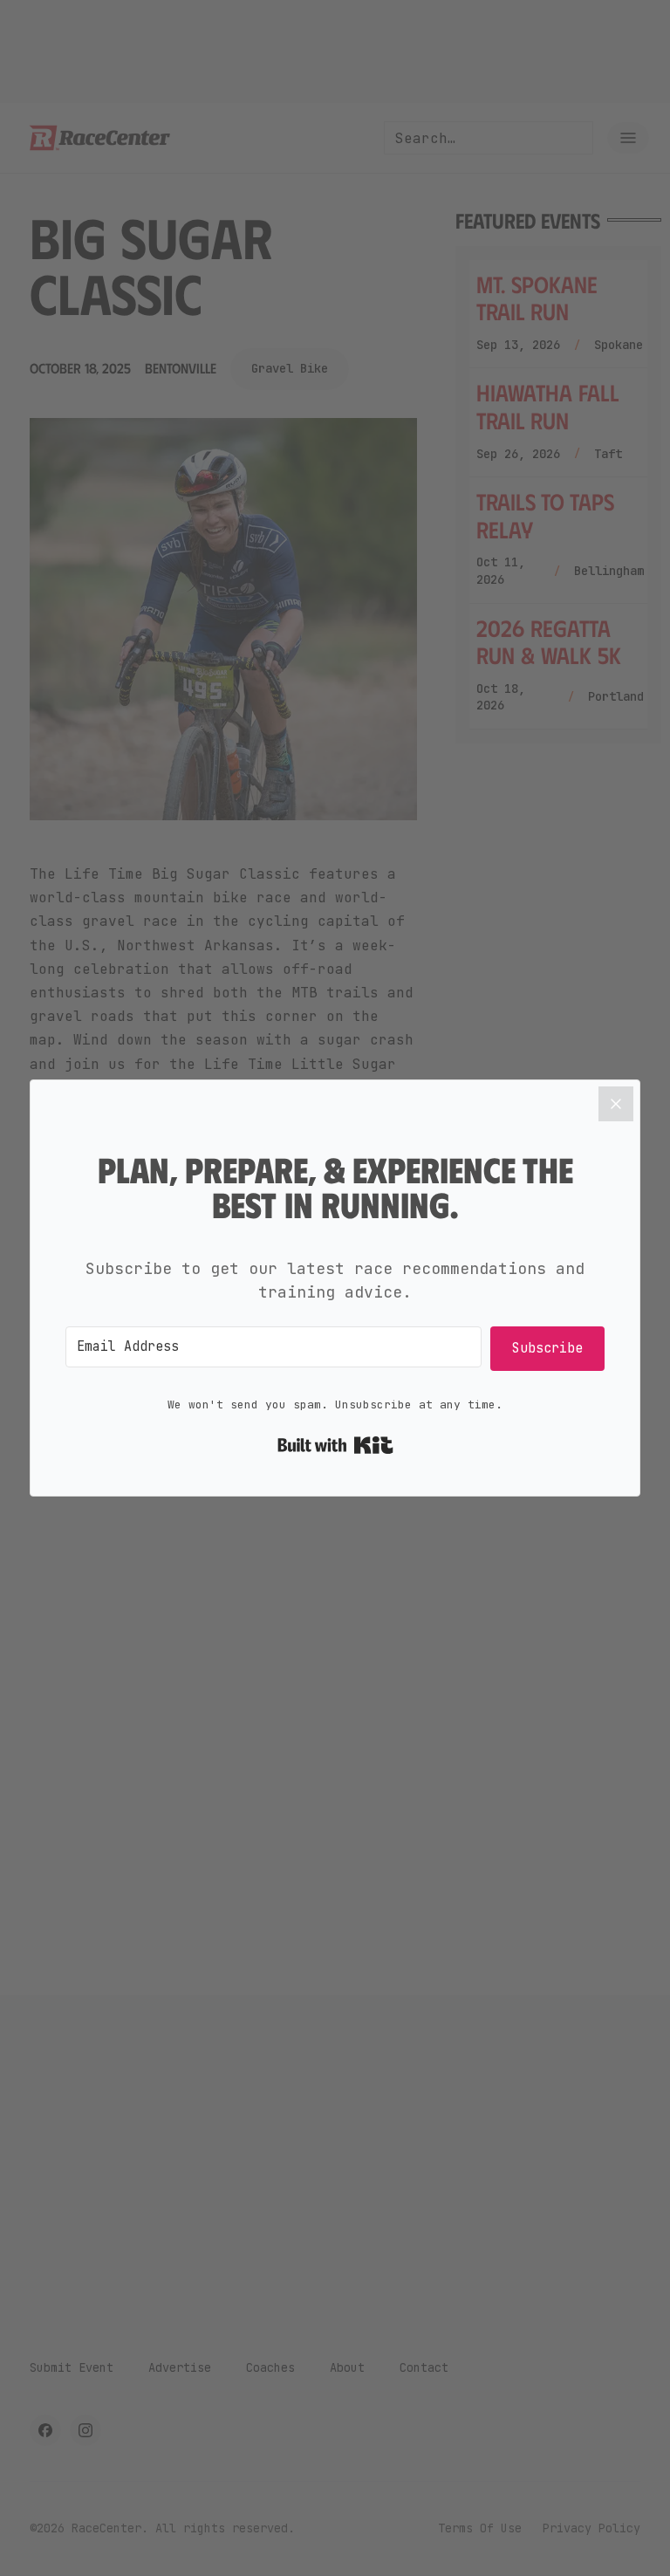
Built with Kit (335, 1445)
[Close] (616, 1104)
